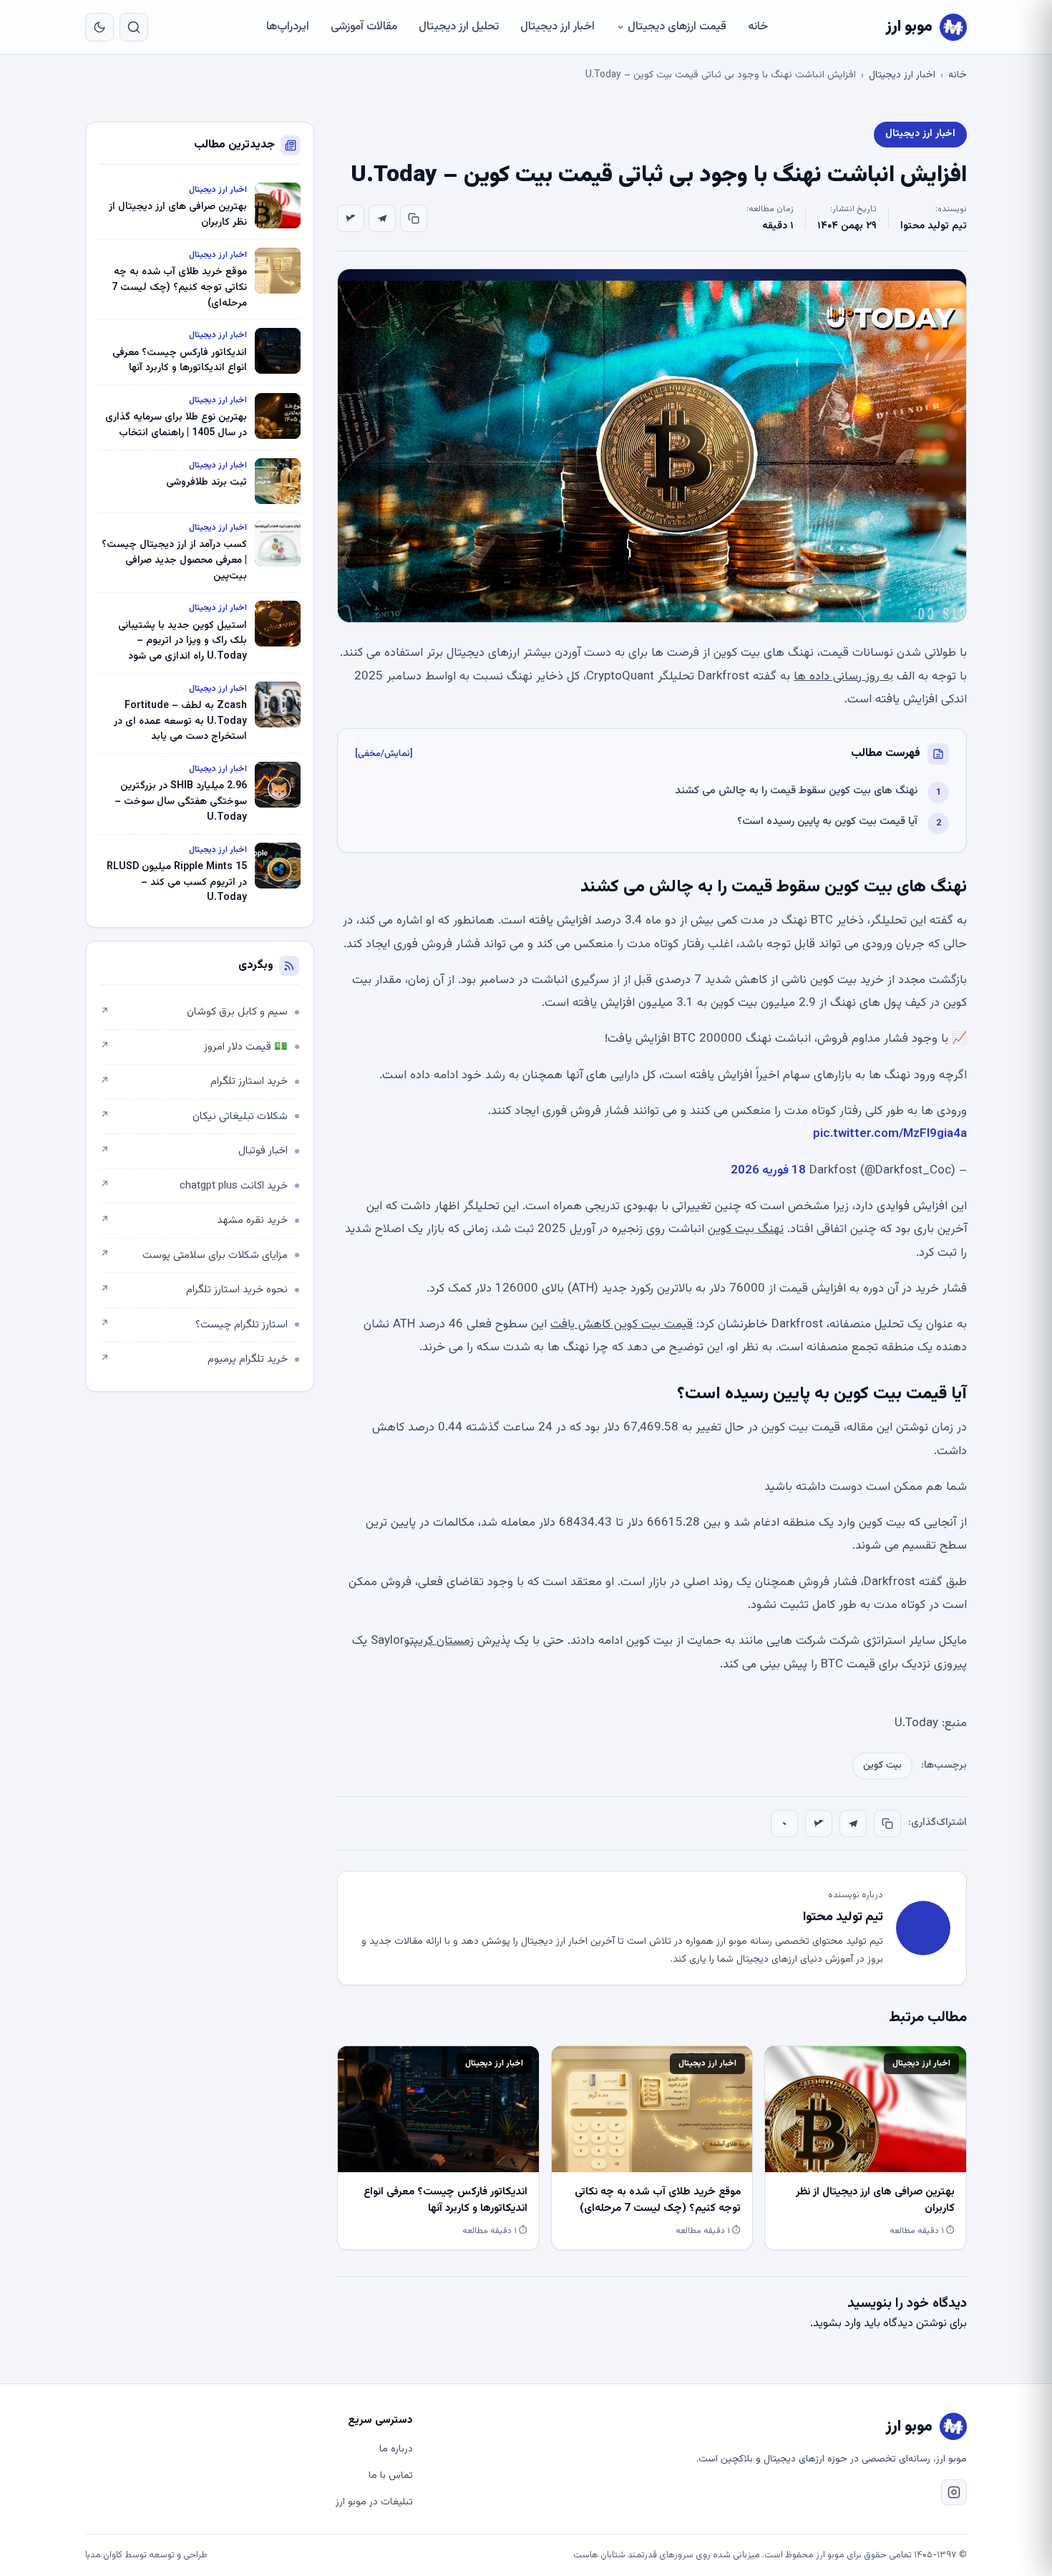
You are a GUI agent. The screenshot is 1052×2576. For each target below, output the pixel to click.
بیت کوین (882, 1766)
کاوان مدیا (104, 2555)
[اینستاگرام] (954, 2492)
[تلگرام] (382, 218)
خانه (758, 27)
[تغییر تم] (99, 27)
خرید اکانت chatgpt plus (194, 1186)
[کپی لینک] (414, 218)
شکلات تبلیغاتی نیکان (194, 1117)
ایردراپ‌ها (288, 27)
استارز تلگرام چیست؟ (194, 1325)
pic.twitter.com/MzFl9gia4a (890, 1134)
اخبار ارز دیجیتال (557, 27)
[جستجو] (134, 27)
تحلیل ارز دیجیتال (459, 27)
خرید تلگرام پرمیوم (194, 1359)
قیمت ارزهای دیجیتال (677, 27)
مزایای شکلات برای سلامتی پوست (194, 1255)
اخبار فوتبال (194, 1151)
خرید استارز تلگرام (194, 1081)
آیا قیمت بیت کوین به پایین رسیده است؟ (827, 822)
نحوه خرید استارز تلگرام (194, 1290)
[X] (351, 218)
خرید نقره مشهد (194, 1220)
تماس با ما (391, 2476)
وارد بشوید (837, 2324)
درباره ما (396, 2449)
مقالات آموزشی (364, 27)
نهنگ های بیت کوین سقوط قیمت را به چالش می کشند (796, 791)
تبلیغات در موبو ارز (374, 2502)
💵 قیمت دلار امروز (194, 1047)
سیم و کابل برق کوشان (194, 1012)
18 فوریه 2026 (768, 1171)
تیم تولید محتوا (934, 226)
